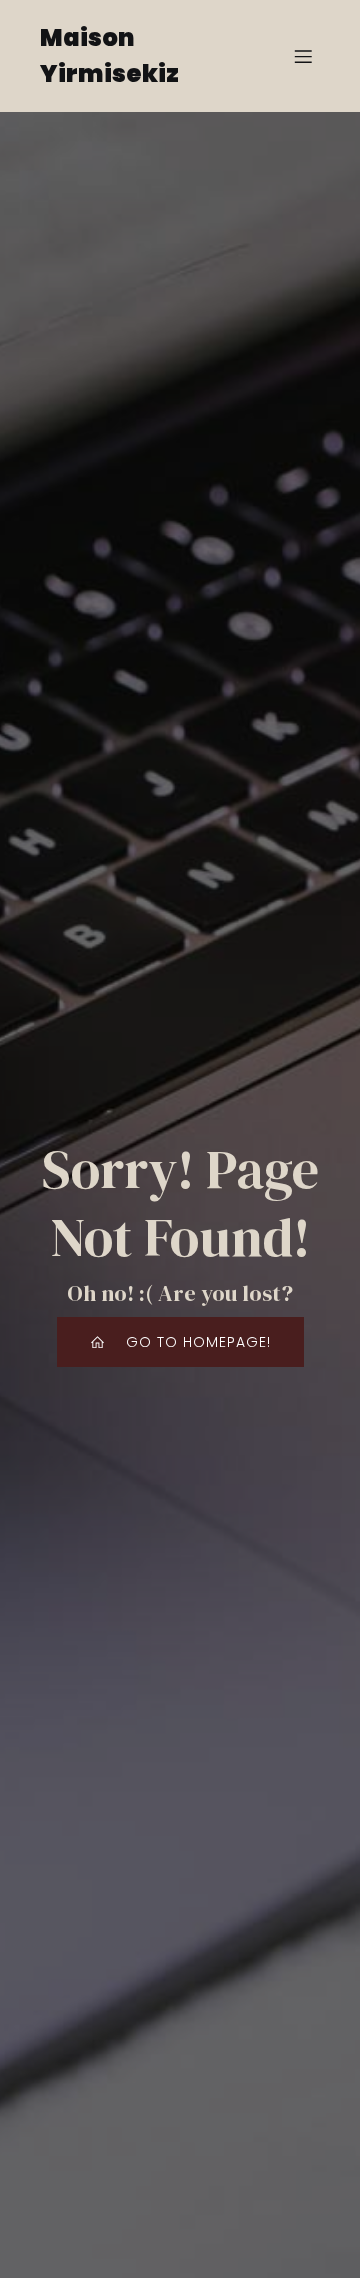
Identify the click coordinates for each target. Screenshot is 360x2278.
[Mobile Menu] (303, 56)
